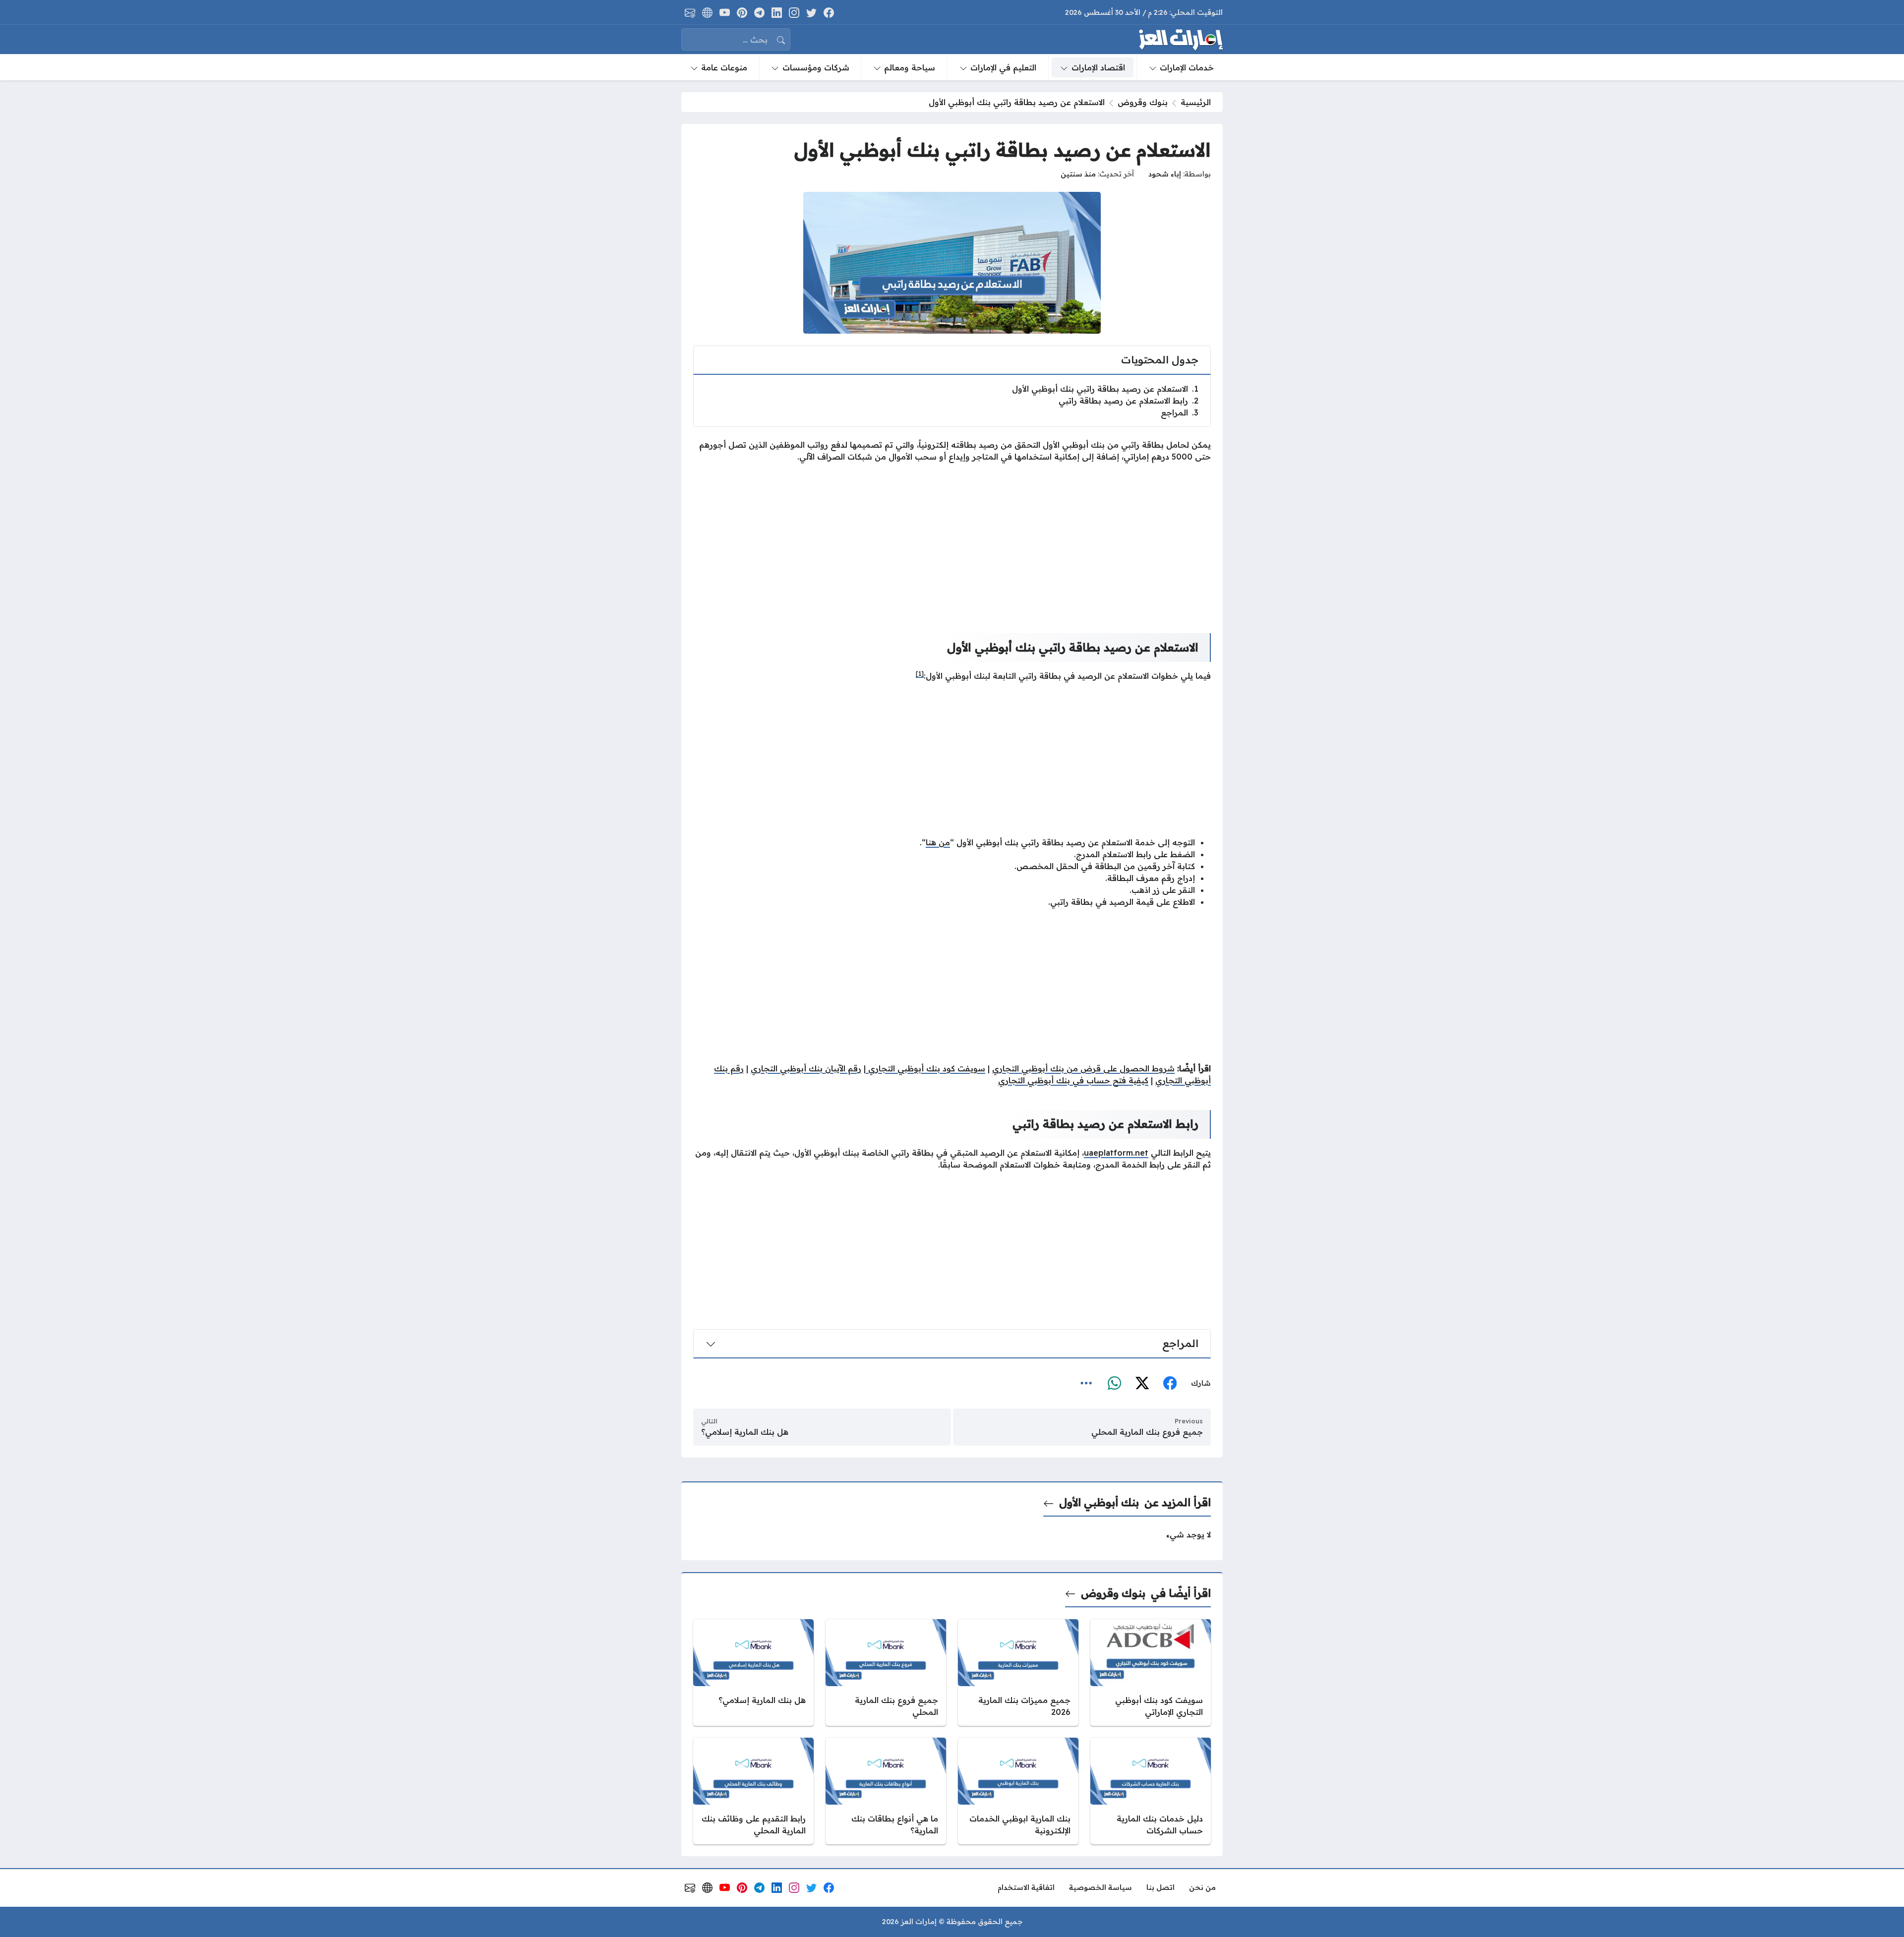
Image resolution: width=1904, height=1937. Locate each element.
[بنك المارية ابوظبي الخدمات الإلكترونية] (1018, 1791)
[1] (920, 674)
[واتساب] (1114, 1383)
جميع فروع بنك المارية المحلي (1147, 1432)
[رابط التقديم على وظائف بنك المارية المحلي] (753, 1791)
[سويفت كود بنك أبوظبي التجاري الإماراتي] (1151, 1673)
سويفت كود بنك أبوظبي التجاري (925, 1068)
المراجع (1180, 412)
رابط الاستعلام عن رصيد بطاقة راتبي (1129, 401)
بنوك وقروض (1143, 102)
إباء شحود (1165, 174)
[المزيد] (1086, 1383)
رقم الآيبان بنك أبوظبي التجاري (806, 1068)
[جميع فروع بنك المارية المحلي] (886, 1673)
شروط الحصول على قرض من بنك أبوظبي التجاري (1083, 1068)
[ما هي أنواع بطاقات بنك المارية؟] (886, 1791)
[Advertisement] (952, 540)
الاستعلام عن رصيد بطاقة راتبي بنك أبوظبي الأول (1105, 389)
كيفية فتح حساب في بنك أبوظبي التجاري (1073, 1080)
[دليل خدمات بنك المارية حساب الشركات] (1151, 1791)
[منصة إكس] (1142, 1383)
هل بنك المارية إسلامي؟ (745, 1432)
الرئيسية (1196, 102)
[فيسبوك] (1170, 1383)
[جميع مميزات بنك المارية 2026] (1018, 1673)
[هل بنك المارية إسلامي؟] (753, 1673)
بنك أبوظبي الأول (1099, 1502)
